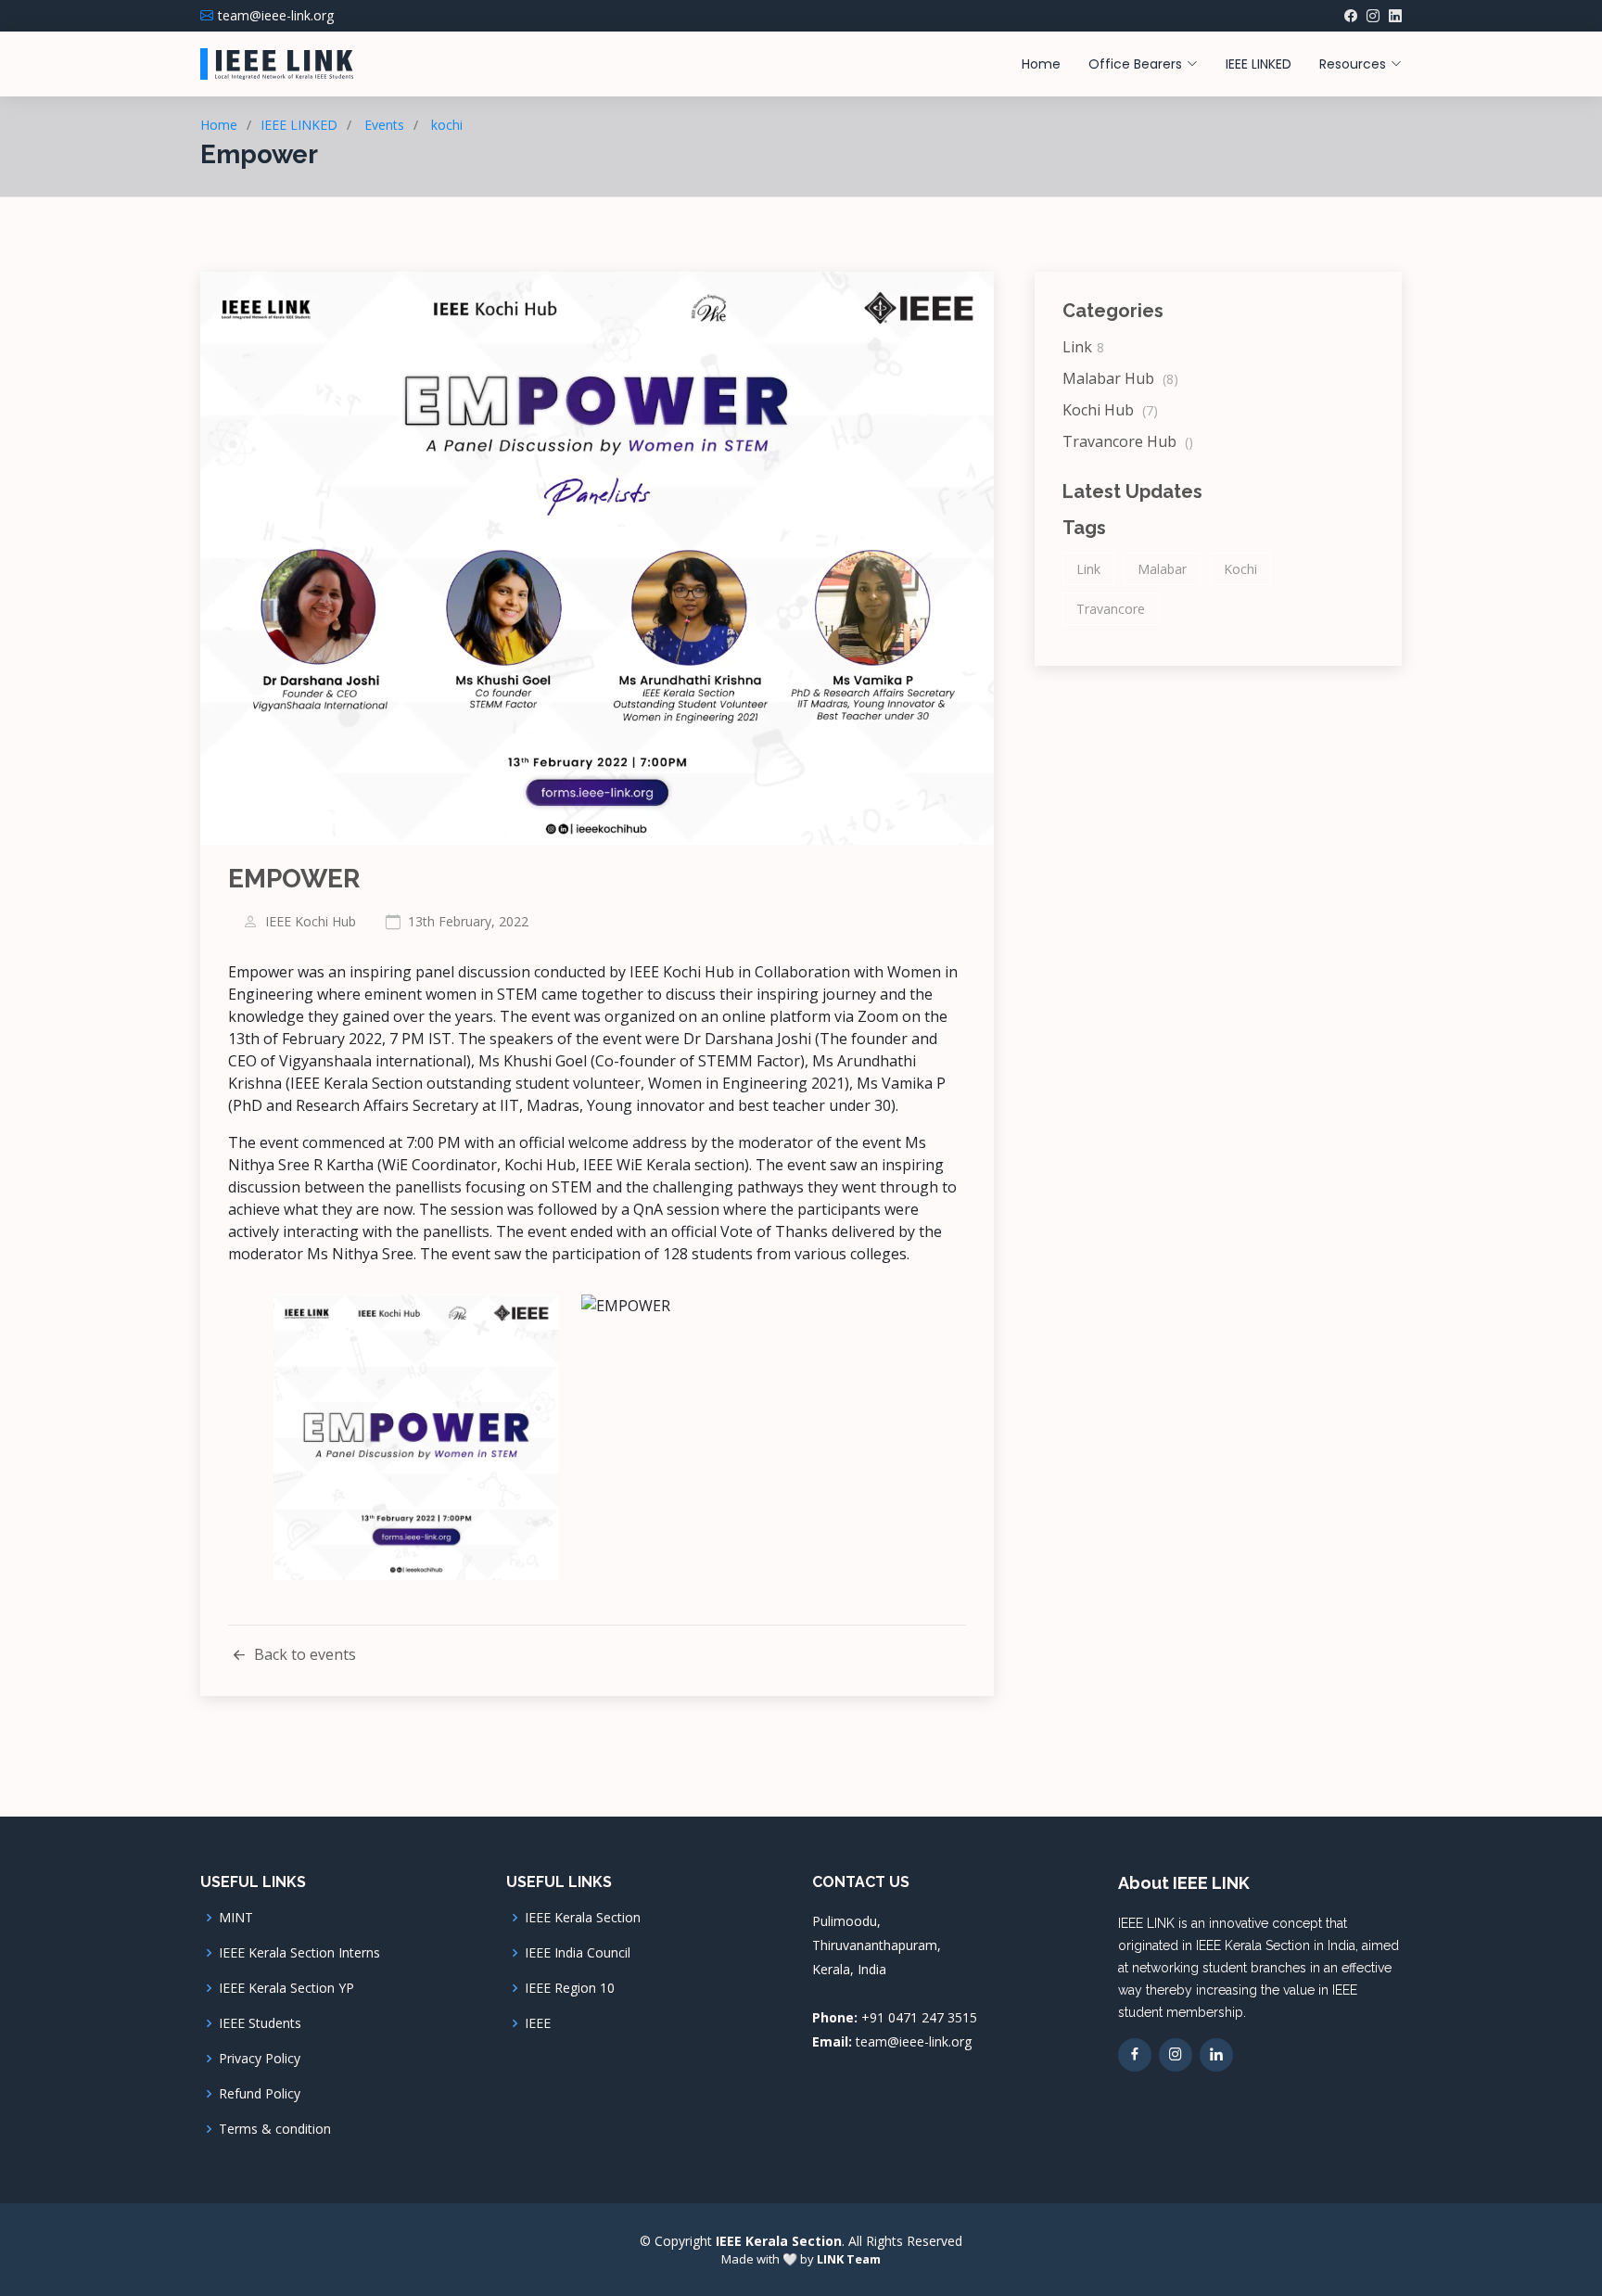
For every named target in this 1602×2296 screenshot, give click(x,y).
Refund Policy (260, 2094)
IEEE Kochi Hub (311, 922)
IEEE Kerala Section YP (286, 1988)
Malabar (1162, 569)
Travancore (1111, 609)
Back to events (303, 1654)
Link (1083, 347)
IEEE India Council (578, 1953)
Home (1041, 64)
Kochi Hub (1110, 410)
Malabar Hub (1120, 378)
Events (384, 125)
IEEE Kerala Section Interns (299, 1953)
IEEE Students (260, 2023)
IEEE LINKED (1259, 64)
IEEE (538, 2023)
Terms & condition (275, 2129)
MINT (236, 1918)
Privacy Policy (260, 2059)
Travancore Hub (1128, 441)
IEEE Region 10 (570, 1988)
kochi (447, 125)
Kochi (1240, 569)
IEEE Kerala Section (583, 1918)
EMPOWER (294, 879)
